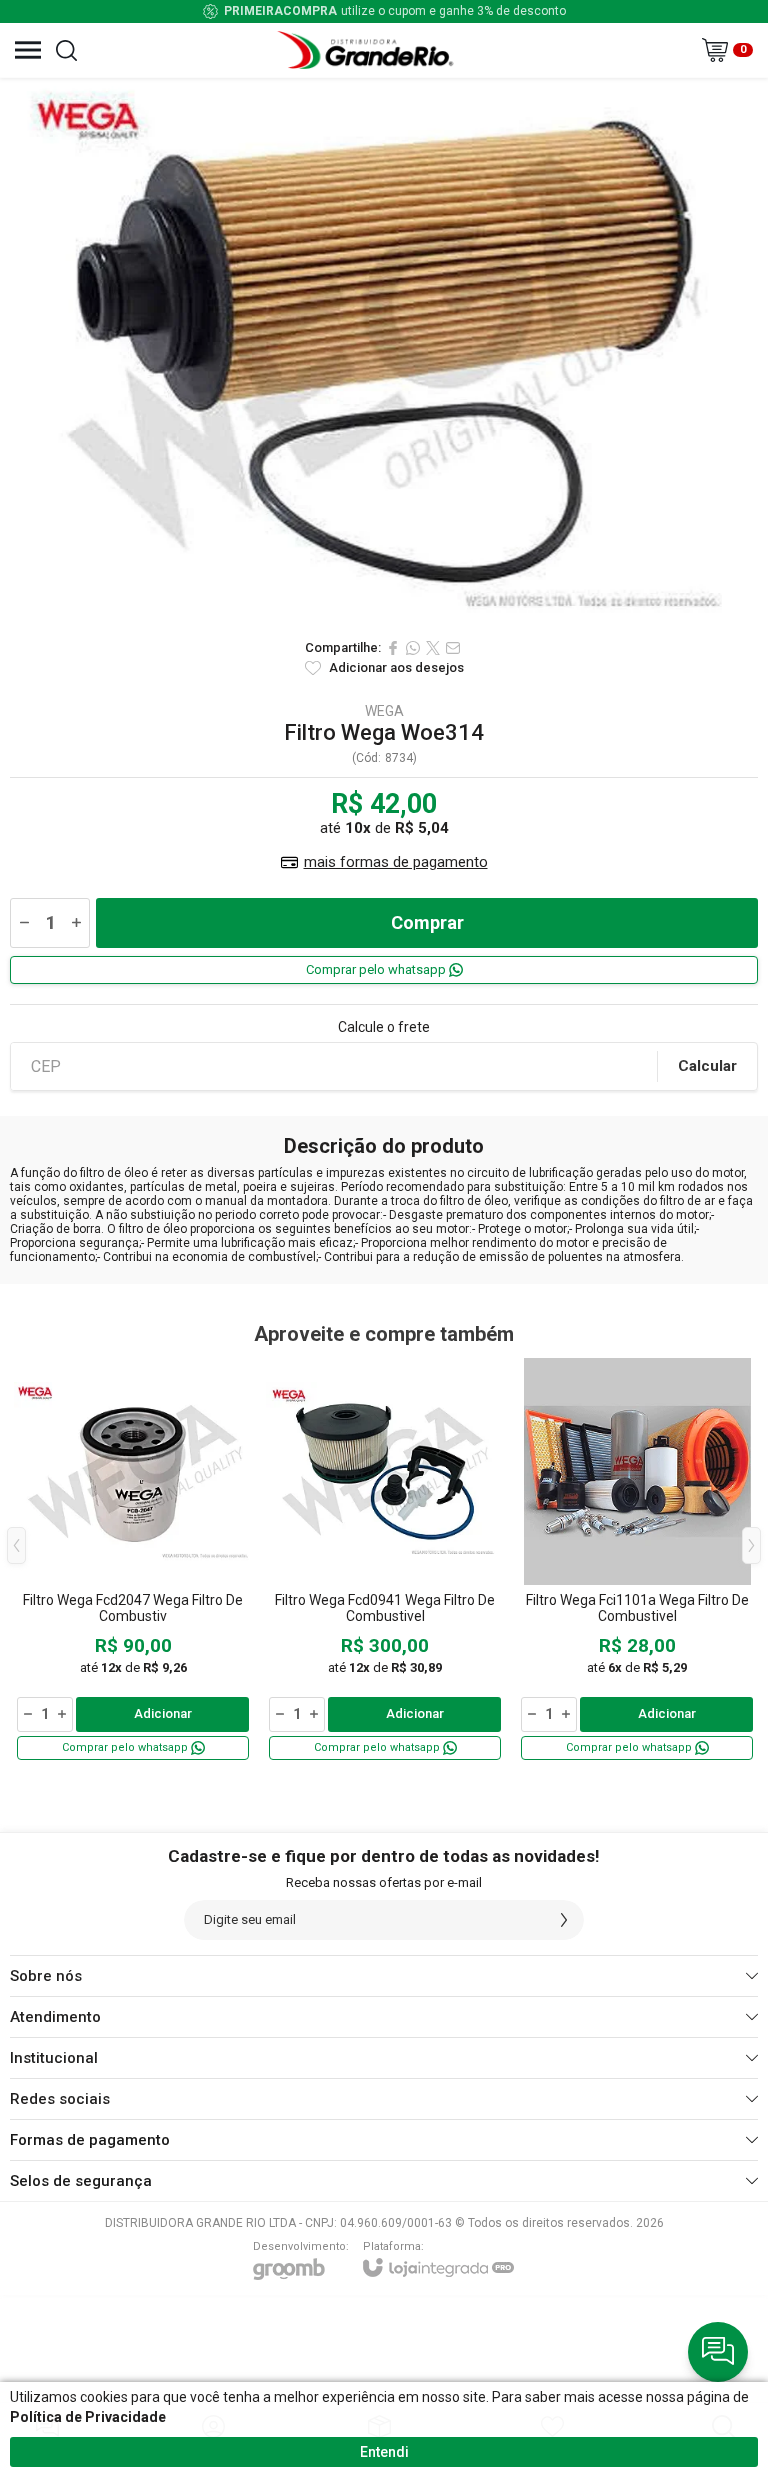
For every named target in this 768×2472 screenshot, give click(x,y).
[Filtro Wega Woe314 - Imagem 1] (384, 353)
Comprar (427, 922)
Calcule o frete (384, 1027)
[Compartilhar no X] (433, 648)
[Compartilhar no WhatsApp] (413, 648)
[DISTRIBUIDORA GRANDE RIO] (368, 50)
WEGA (384, 711)
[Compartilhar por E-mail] (453, 648)
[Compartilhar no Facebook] (393, 648)
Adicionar (163, 1713)
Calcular (707, 1066)
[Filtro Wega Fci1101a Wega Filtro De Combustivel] (637, 1560)
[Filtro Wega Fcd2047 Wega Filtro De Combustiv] (133, 1560)
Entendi (384, 2452)
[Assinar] (564, 1920)
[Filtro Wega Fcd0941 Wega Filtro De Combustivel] (385, 1560)
